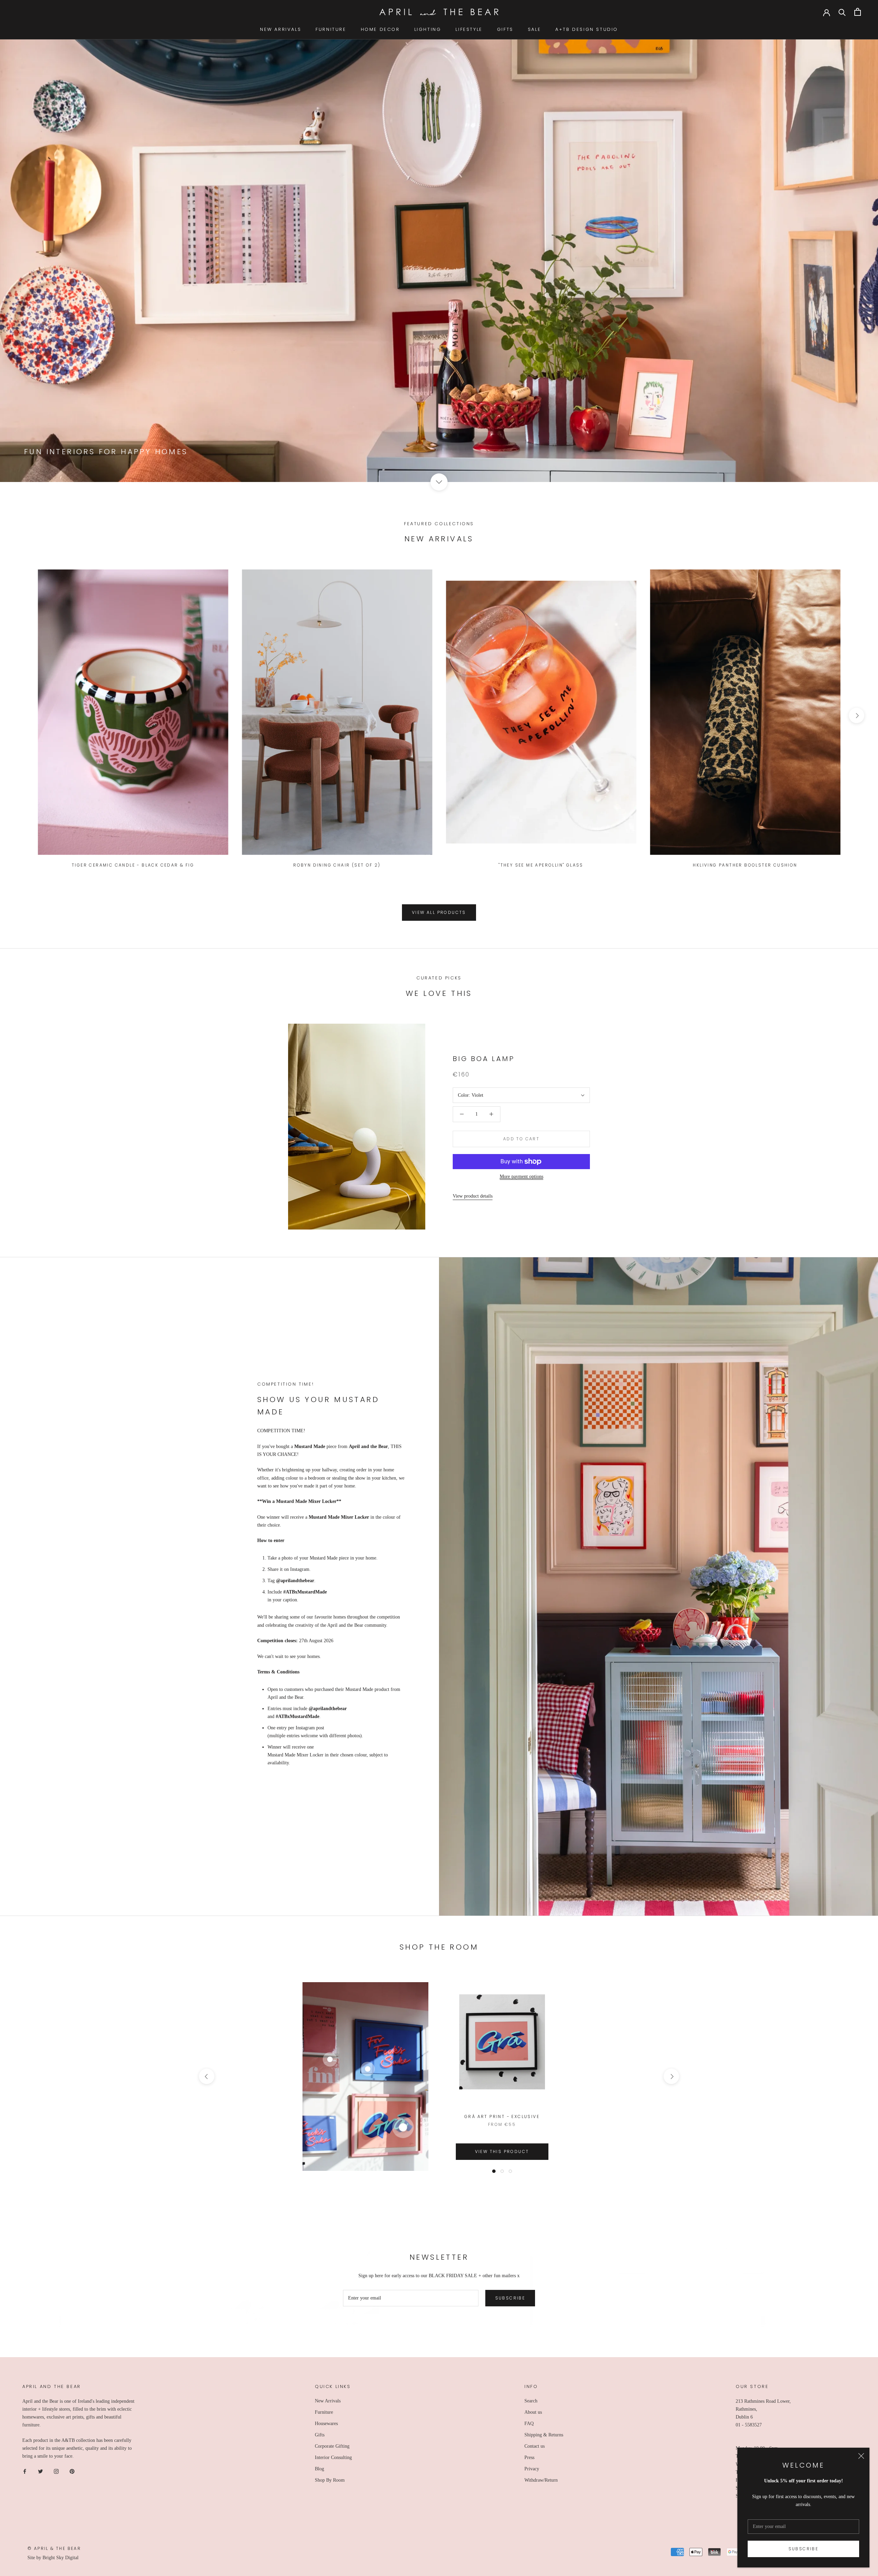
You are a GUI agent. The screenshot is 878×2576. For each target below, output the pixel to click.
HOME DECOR (380, 29)
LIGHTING (428, 29)
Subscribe (804, 2549)
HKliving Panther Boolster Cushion (745, 865)
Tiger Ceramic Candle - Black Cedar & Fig (133, 865)
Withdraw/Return (541, 2480)
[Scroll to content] (439, 482)
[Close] (861, 2456)
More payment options (521, 1177)
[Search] (842, 12)
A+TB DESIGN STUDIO (587, 29)
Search (531, 2401)
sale (534, 29)
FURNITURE (331, 29)
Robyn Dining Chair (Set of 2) (337, 865)
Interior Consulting (333, 2457)
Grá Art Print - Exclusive (502, 2116)
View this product (502, 2151)
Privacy (532, 2469)
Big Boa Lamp (484, 1059)
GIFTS (505, 29)
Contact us (535, 2446)
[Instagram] (56, 2471)
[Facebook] (25, 2471)
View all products (439, 912)
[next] (857, 715)
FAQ (529, 2424)
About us (533, 2412)
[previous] (21, 715)
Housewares (326, 2424)
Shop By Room (330, 2480)
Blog (319, 2469)
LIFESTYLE (469, 29)
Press (529, 2457)
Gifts (320, 2435)
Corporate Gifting (332, 2446)
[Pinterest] (72, 2471)
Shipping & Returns (544, 2435)
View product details (473, 1196)
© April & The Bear (54, 2548)
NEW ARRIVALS (281, 29)
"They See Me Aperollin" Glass (541, 865)
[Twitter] (40, 2471)
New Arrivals (328, 2401)
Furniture (324, 2412)
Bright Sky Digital (61, 2558)
